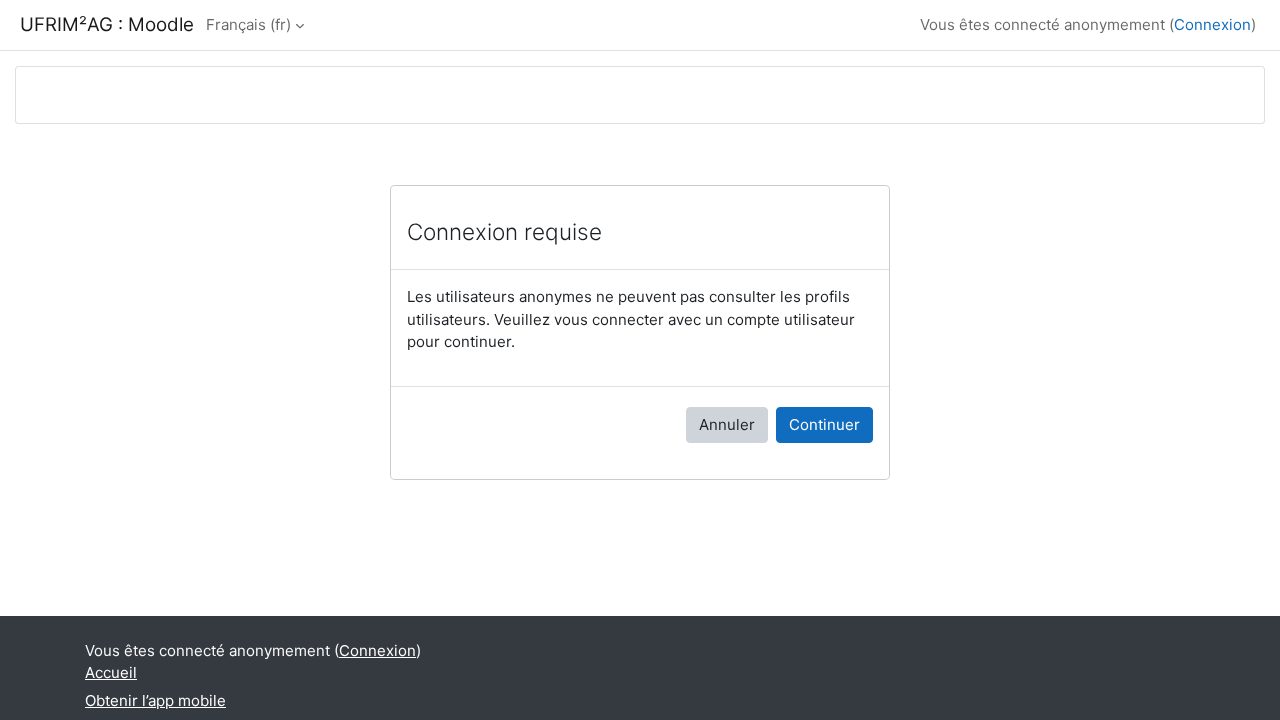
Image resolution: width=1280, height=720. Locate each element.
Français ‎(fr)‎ (248, 24)
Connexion (1212, 24)
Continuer (824, 424)
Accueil (111, 672)
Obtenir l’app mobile (155, 700)
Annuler (727, 424)
